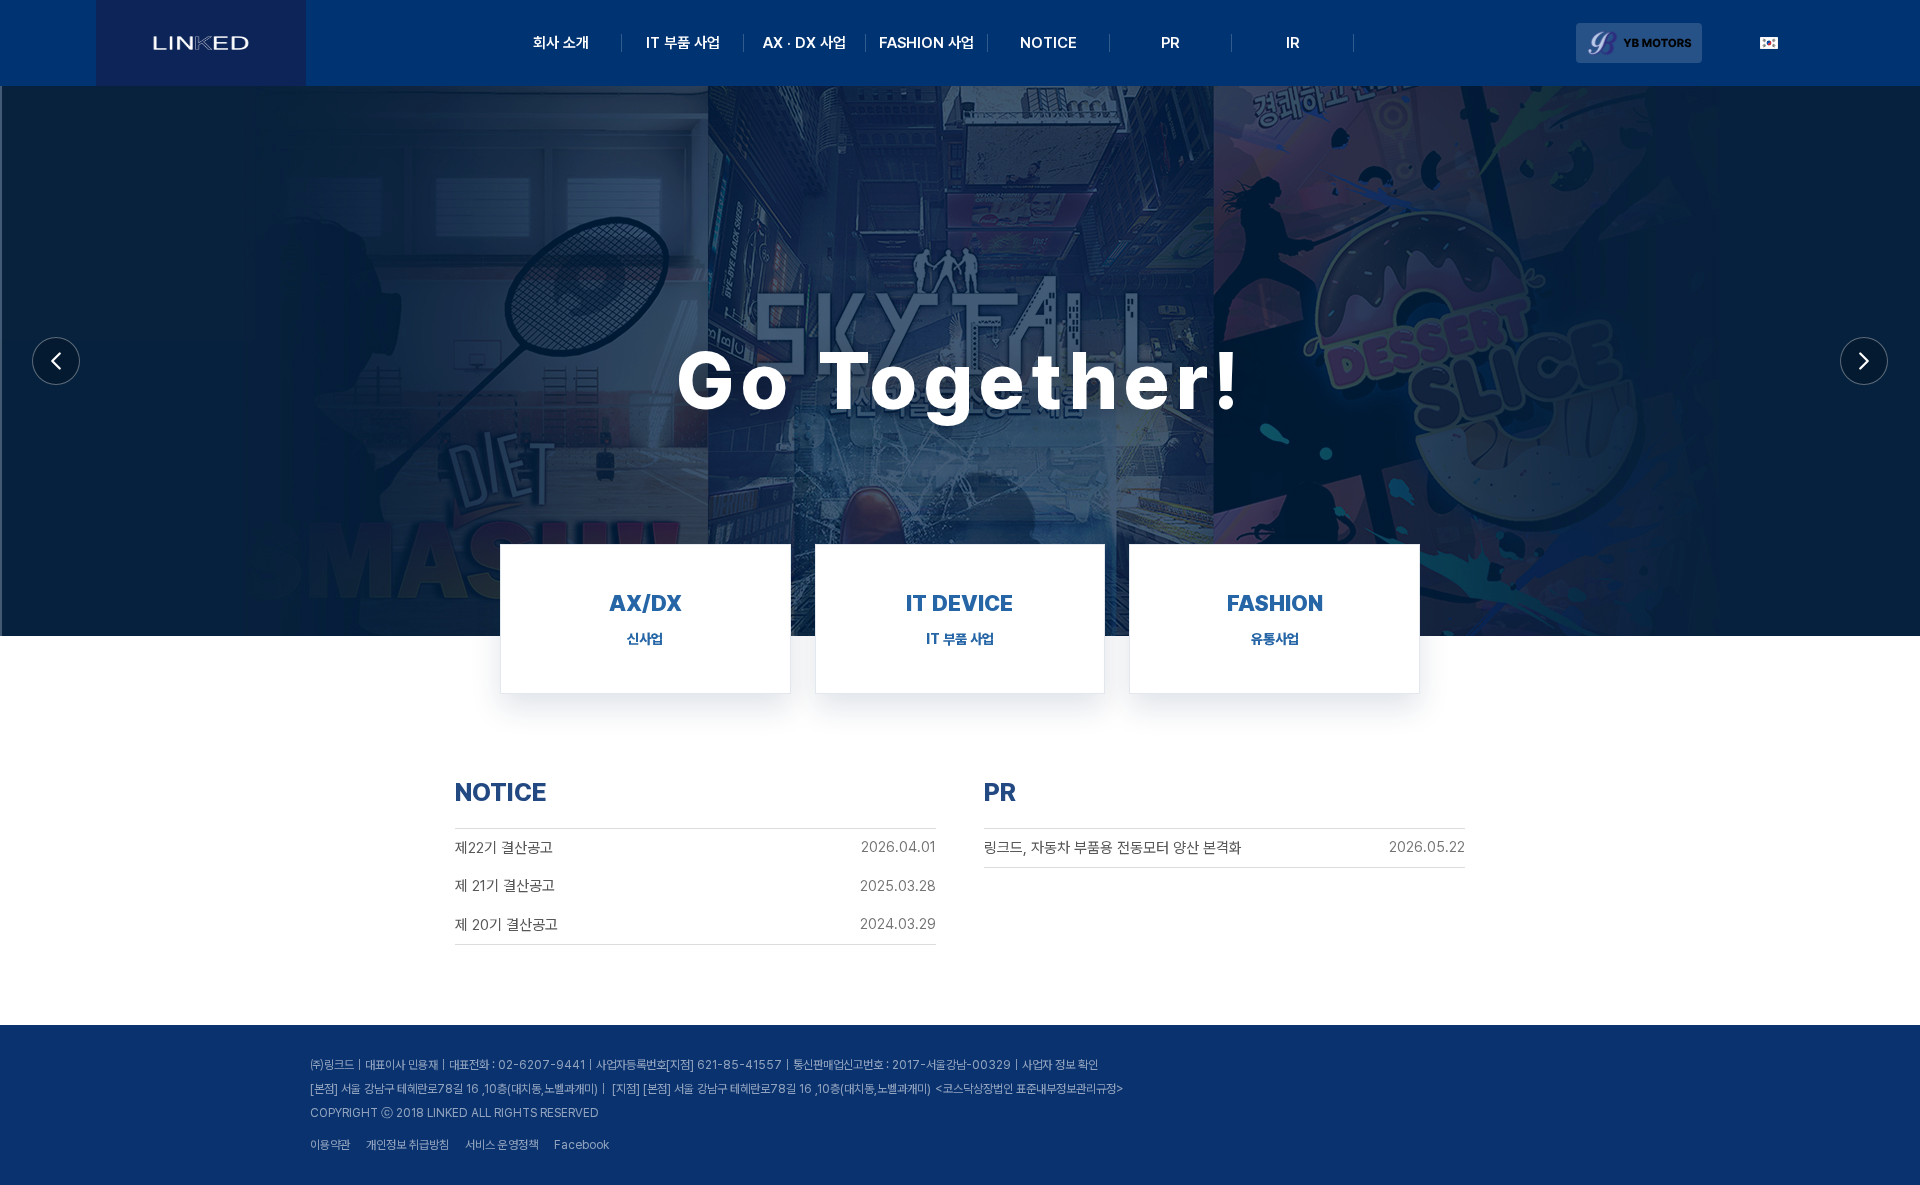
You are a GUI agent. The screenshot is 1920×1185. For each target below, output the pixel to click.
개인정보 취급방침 (407, 1145)
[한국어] (1769, 43)
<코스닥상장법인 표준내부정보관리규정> (1029, 1089)
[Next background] (1864, 361)
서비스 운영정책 (501, 1145)
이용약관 (330, 1145)
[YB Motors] (1639, 43)
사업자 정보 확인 (1060, 1065)
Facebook (581, 1145)
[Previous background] (56, 361)
